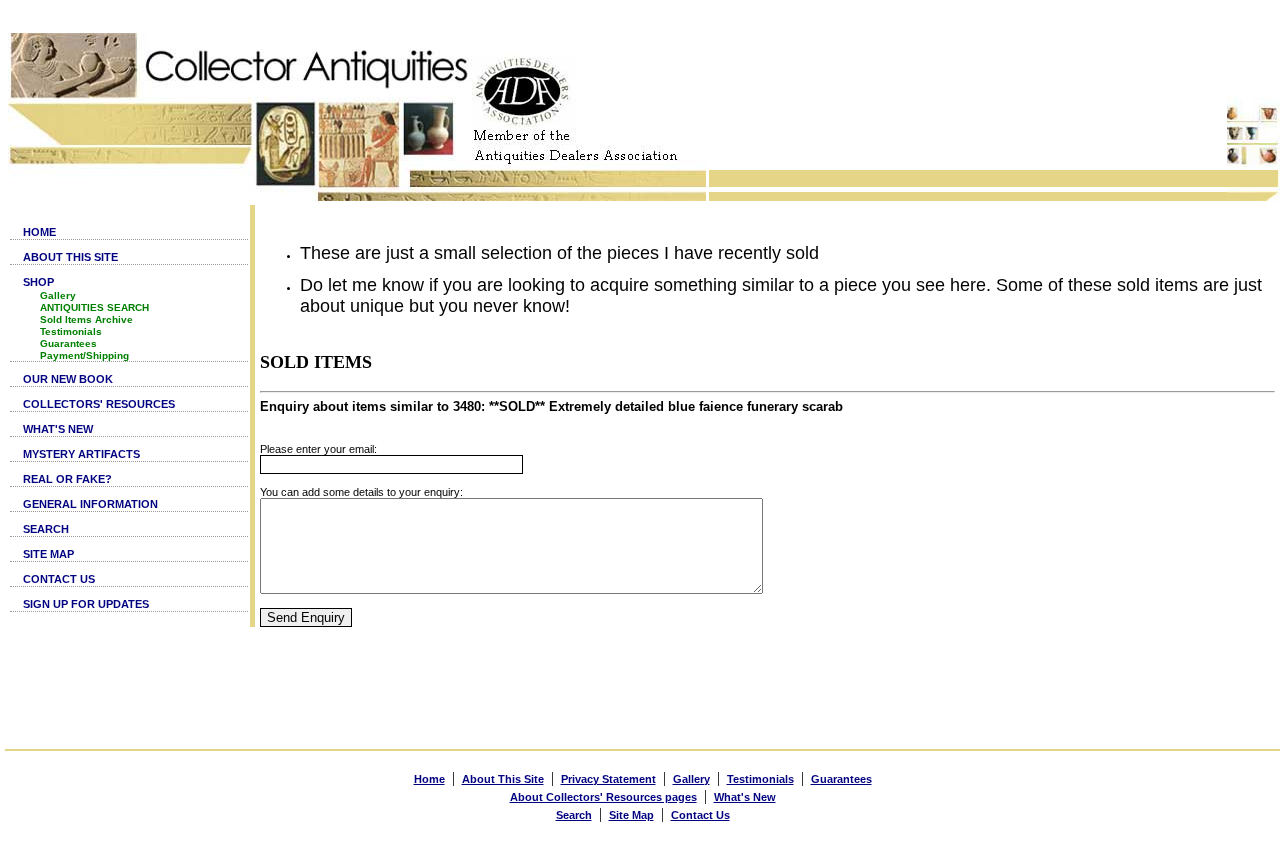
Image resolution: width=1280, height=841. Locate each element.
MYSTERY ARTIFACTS (81, 454)
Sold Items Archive (86, 319)
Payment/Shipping (84, 355)
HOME (39, 232)
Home (429, 779)
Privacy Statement (608, 779)
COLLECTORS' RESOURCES (99, 404)
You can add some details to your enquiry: (361, 492)
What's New (745, 797)
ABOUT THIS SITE (70, 257)
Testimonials (71, 331)
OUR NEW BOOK (68, 379)
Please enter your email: (318, 449)
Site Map (631, 815)
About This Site (503, 779)
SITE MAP (48, 554)
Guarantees (68, 343)
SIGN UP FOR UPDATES (86, 604)
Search (574, 815)
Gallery (58, 295)
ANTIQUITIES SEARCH (94, 307)
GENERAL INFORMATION (90, 504)
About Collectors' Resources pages (603, 797)
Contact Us (700, 815)
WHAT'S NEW (58, 429)
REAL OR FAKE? (67, 479)
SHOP (38, 282)
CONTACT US (59, 579)
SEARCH (46, 529)
